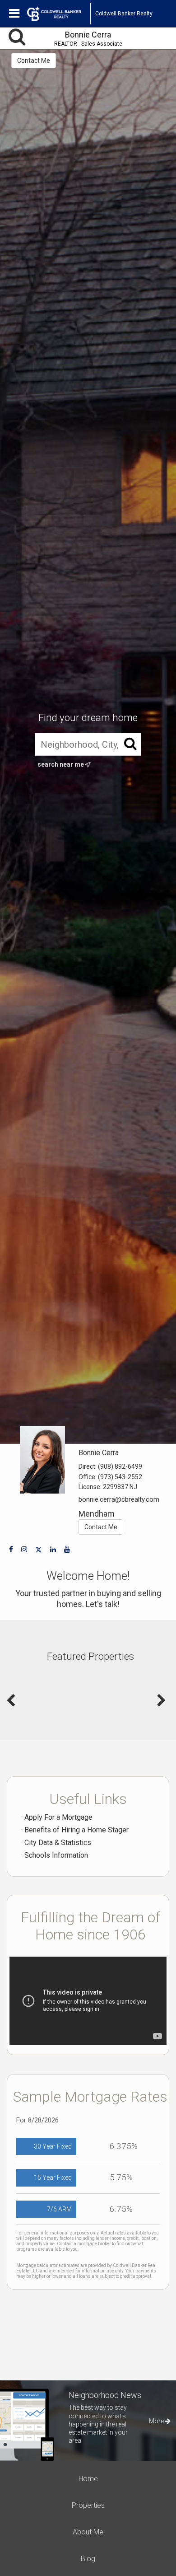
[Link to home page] (59, 14)
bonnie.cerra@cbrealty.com (119, 1499)
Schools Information (56, 1855)
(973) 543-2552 (120, 1477)
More (157, 2421)
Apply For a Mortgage (58, 1817)
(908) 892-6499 (120, 1466)
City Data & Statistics (58, 1843)
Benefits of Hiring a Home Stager (76, 1830)
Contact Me (34, 61)
